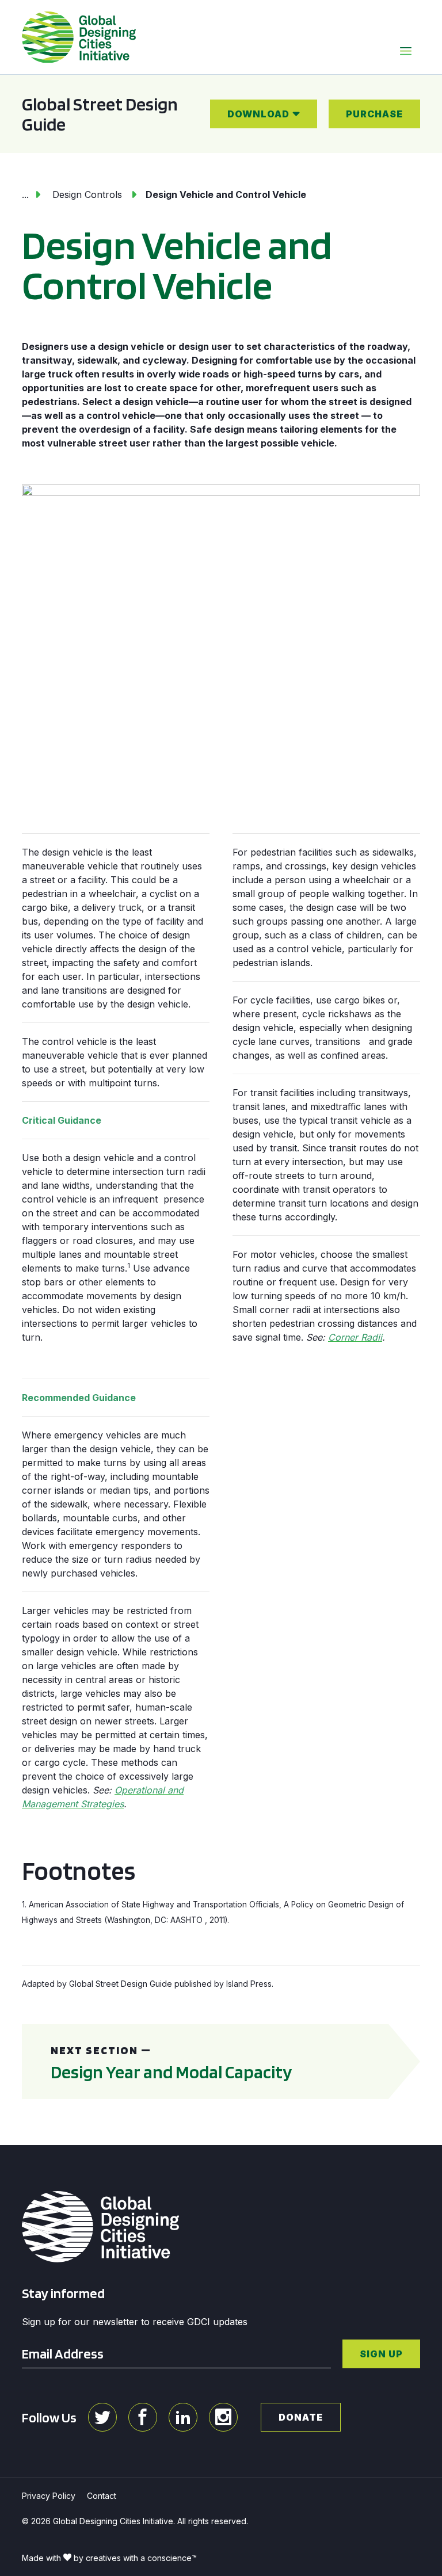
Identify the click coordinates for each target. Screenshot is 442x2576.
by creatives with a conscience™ (135, 2558)
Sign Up (381, 2354)
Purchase (374, 114)
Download (258, 114)
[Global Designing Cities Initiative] (79, 37)
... (25, 194)
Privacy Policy (49, 2496)
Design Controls (87, 194)
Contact (102, 2496)
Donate (301, 2417)
